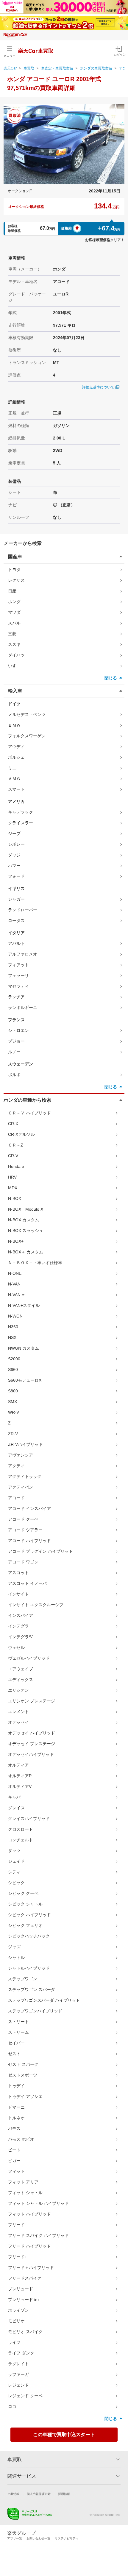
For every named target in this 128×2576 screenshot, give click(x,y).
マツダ (14, 612)
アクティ (16, 1466)
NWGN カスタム (24, 1348)
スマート (16, 789)
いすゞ (14, 666)
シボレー (16, 844)
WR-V (14, 1412)
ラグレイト (18, 2364)
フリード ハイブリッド (29, 2246)
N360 (13, 1327)
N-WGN (15, 1316)
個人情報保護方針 (39, 2494)
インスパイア (21, 1615)
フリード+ (18, 2257)
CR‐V (13, 1156)
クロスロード (21, 1829)
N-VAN (14, 1284)
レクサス (16, 580)
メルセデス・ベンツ (27, 714)
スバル (14, 623)
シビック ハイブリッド (29, 1915)
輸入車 (15, 691)
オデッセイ (18, 1722)
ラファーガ (18, 2374)
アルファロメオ (23, 954)
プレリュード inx (24, 2300)
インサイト (18, 1594)
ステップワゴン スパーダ (32, 1990)
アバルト (16, 943)
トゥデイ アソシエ (25, 2096)
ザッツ (14, 1851)
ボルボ (14, 1075)
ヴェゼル (16, 1647)
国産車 (15, 557)
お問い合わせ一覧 (38, 2538)
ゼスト (14, 2054)
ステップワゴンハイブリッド (35, 2011)
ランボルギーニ (23, 1008)
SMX (13, 1402)
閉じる (111, 678)
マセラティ (18, 986)
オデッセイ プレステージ (32, 1744)
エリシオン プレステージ (32, 1701)
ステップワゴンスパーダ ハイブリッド (44, 2000)
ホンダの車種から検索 (27, 1100)
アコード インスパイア (29, 1508)
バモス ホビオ (21, 2139)
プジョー (16, 1041)
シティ (14, 1872)
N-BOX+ (16, 1241)
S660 (13, 1370)
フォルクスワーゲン (27, 736)
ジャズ (14, 1947)
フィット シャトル (25, 2193)
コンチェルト (21, 1840)
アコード (16, 1498)
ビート (14, 2150)
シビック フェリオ (25, 1925)
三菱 (12, 634)
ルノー (14, 1052)
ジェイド (16, 1861)
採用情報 (64, 2494)
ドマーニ (16, 2107)
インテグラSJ (21, 1637)
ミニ (12, 768)
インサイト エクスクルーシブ (36, 1605)
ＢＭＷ (14, 725)
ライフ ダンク (21, 2353)
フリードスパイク (25, 2278)
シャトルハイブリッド (29, 1968)
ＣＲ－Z (16, 1145)
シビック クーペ (23, 1893)
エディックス (21, 1680)
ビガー (14, 2161)
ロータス (16, 921)
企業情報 (13, 2494)
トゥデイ (16, 2086)
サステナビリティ (67, 2538)
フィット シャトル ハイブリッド (38, 2203)
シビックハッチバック (29, 1936)
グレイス (16, 1808)
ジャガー (16, 899)
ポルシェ (16, 757)
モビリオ (16, 2321)
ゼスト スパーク (23, 2064)
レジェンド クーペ (25, 2396)
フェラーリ (18, 975)
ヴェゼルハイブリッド (29, 1658)
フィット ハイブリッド (29, 2214)
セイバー (16, 2043)
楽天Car (10, 68)
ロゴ (12, 2406)
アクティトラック (25, 1476)
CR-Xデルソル (21, 1134)
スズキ (14, 644)
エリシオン (18, 1690)
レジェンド (18, 2385)
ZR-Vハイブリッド (25, 1444)
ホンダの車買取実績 (96, 68)
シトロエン (18, 1030)
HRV (12, 1177)
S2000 (14, 1359)
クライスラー (21, 823)
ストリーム (18, 2032)
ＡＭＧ (14, 779)
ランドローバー (23, 910)
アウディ (16, 747)
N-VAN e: (17, 1295)
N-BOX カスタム (24, 1220)
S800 (13, 1391)
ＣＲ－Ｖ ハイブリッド (29, 1113)
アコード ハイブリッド (29, 1541)
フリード (16, 2225)
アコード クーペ (23, 1519)
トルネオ (16, 2118)
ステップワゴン (23, 1979)
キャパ (14, 1797)
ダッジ (14, 855)
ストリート (18, 2022)
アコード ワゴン (23, 1562)
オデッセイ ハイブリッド (32, 1733)
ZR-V (13, 1434)
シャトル (16, 1957)
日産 (12, 591)
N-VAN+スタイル (24, 1305)
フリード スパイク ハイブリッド (38, 2235)
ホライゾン (18, 2310)
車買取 (29, 68)
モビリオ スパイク (25, 2332)
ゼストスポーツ (23, 2075)
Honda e (16, 1166)
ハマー (14, 866)
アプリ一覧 (15, 2538)
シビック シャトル (25, 1904)
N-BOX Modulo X (26, 1209)
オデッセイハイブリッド (31, 1754)
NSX (12, 1337)
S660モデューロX (25, 1380)
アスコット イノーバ (27, 1583)
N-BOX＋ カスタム (26, 1252)
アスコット (18, 1573)
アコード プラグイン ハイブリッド (40, 1551)
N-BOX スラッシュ (26, 1231)
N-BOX (15, 1198)
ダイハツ (16, 655)
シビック (16, 1883)
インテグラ (18, 1626)
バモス (14, 2129)
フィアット (18, 965)
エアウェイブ (21, 1669)
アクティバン (21, 1487)
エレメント (18, 1712)
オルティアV (20, 1786)
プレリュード (21, 2289)
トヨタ (14, 570)
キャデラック (21, 812)
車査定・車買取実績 (57, 68)
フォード (16, 876)
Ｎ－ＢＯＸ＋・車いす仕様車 (35, 1263)
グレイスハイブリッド (29, 1818)
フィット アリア (23, 2182)
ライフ (14, 2342)
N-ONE (15, 1273)
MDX (13, 1188)
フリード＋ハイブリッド (31, 2267)
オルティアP (20, 1776)
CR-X (13, 1124)
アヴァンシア (21, 1455)
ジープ (14, 834)
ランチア (16, 997)
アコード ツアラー (25, 1530)
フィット (16, 2171)
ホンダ (14, 602)
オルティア (18, 1765)
